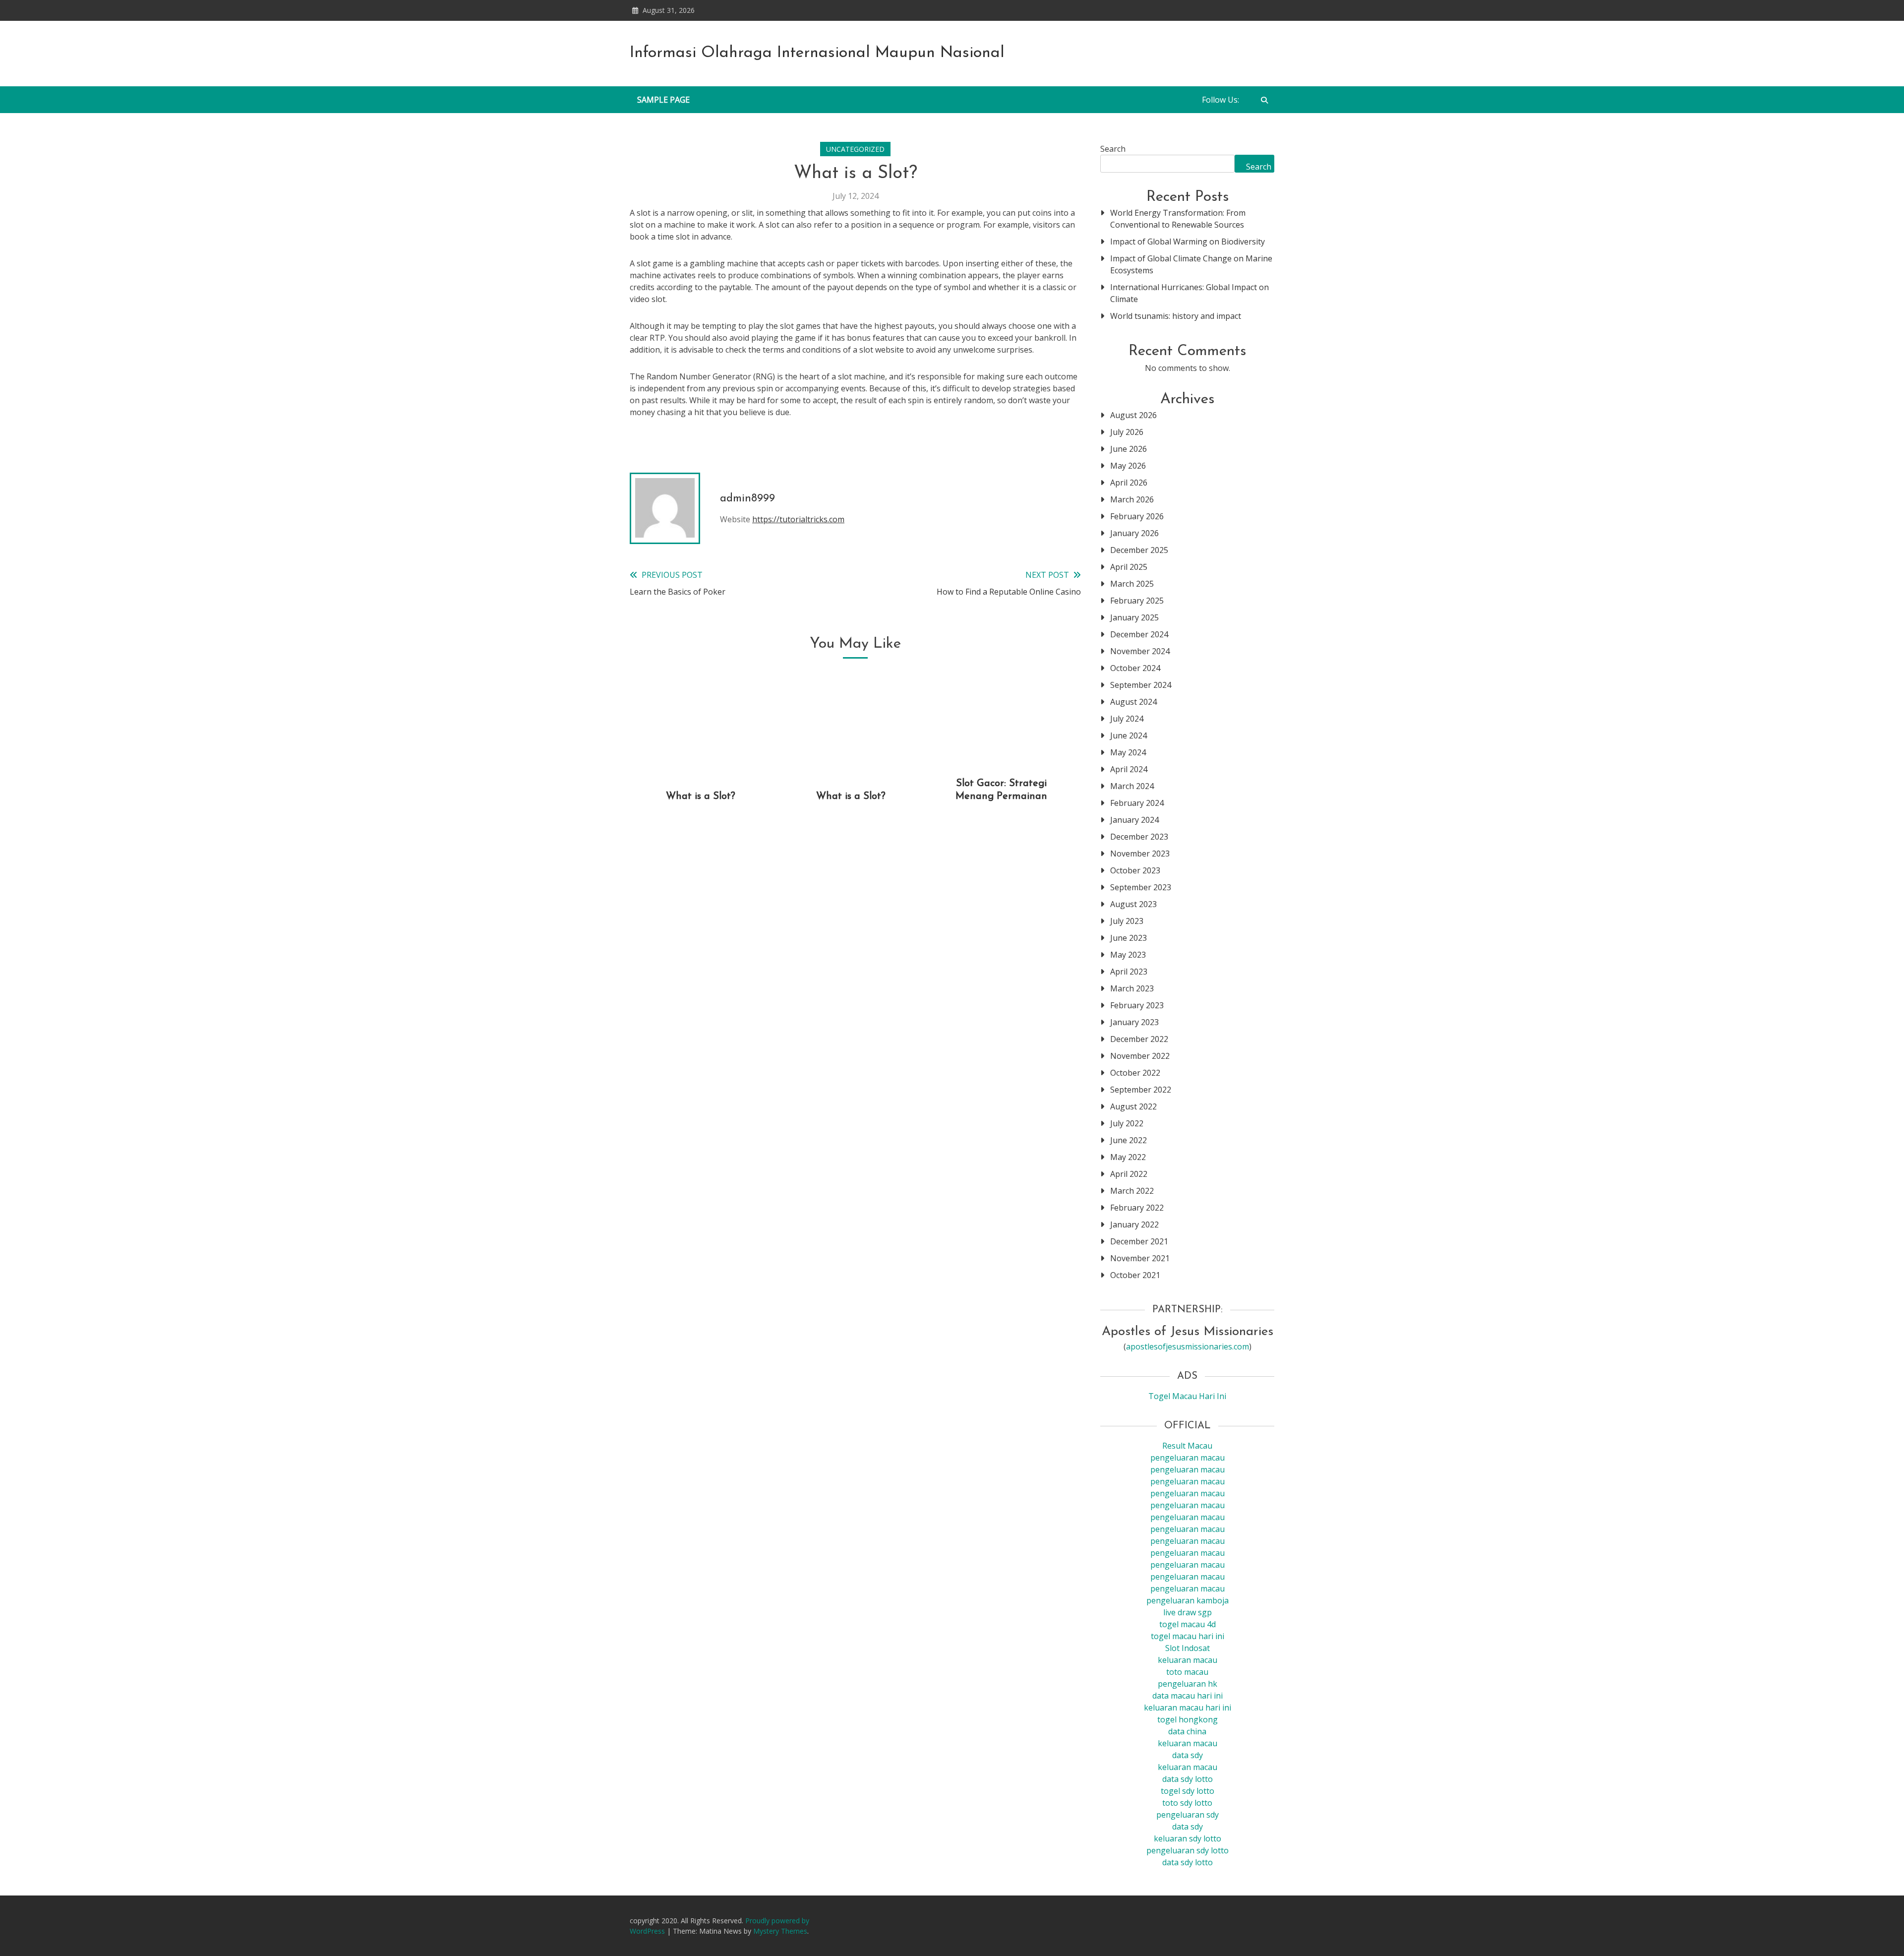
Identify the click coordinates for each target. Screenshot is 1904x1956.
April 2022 (1129, 1174)
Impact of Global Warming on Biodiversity (1188, 242)
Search (1113, 149)
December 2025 (1139, 550)
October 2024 (1135, 668)
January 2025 (1134, 617)
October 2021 (1135, 1275)
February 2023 (1137, 1005)
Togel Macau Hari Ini (1187, 1396)
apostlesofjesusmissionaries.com (1188, 1346)
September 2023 (1141, 887)
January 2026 (1134, 533)
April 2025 (1129, 567)
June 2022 (1129, 1140)
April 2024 (1129, 769)
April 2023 (1129, 972)
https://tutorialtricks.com (798, 519)
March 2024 (1132, 786)
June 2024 (1129, 735)
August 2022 (1133, 1106)
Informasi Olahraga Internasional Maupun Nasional (817, 53)
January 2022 (1134, 1224)
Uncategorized (855, 149)
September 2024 (1141, 685)
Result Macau (1187, 1446)
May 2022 (1128, 1157)
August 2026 (1133, 415)
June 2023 (1129, 938)
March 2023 (1132, 988)
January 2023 (1134, 1022)
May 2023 (1128, 955)
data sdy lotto (1188, 1862)
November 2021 (1140, 1258)
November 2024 (1140, 651)
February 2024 (1137, 803)
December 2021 (1139, 1241)
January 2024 (1134, 820)
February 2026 (1137, 516)
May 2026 (1128, 466)
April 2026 (1129, 483)
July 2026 (1127, 432)
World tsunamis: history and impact (1176, 316)
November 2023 (1140, 854)
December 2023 (1139, 837)
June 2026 (1129, 449)
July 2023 (1127, 921)
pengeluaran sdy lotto (1188, 1850)
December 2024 (1139, 634)
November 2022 (1140, 1056)
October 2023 (1135, 870)
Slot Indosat (1188, 1648)
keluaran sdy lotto (1188, 1838)
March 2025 (1132, 584)
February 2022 (1137, 1208)
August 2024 (1133, 702)
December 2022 (1139, 1039)
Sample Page (663, 100)
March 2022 (1132, 1191)
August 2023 (1133, 904)
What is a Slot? (701, 796)
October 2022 (1135, 1073)
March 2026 (1132, 499)
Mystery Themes (780, 1931)
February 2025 (1137, 601)
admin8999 (747, 499)
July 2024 (1127, 719)
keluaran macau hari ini (1188, 1708)
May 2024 (1128, 752)
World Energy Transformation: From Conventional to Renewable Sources (1178, 219)
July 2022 (1127, 1123)
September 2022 (1141, 1090)
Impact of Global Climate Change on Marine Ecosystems (1191, 264)
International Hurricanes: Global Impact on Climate (1190, 293)
